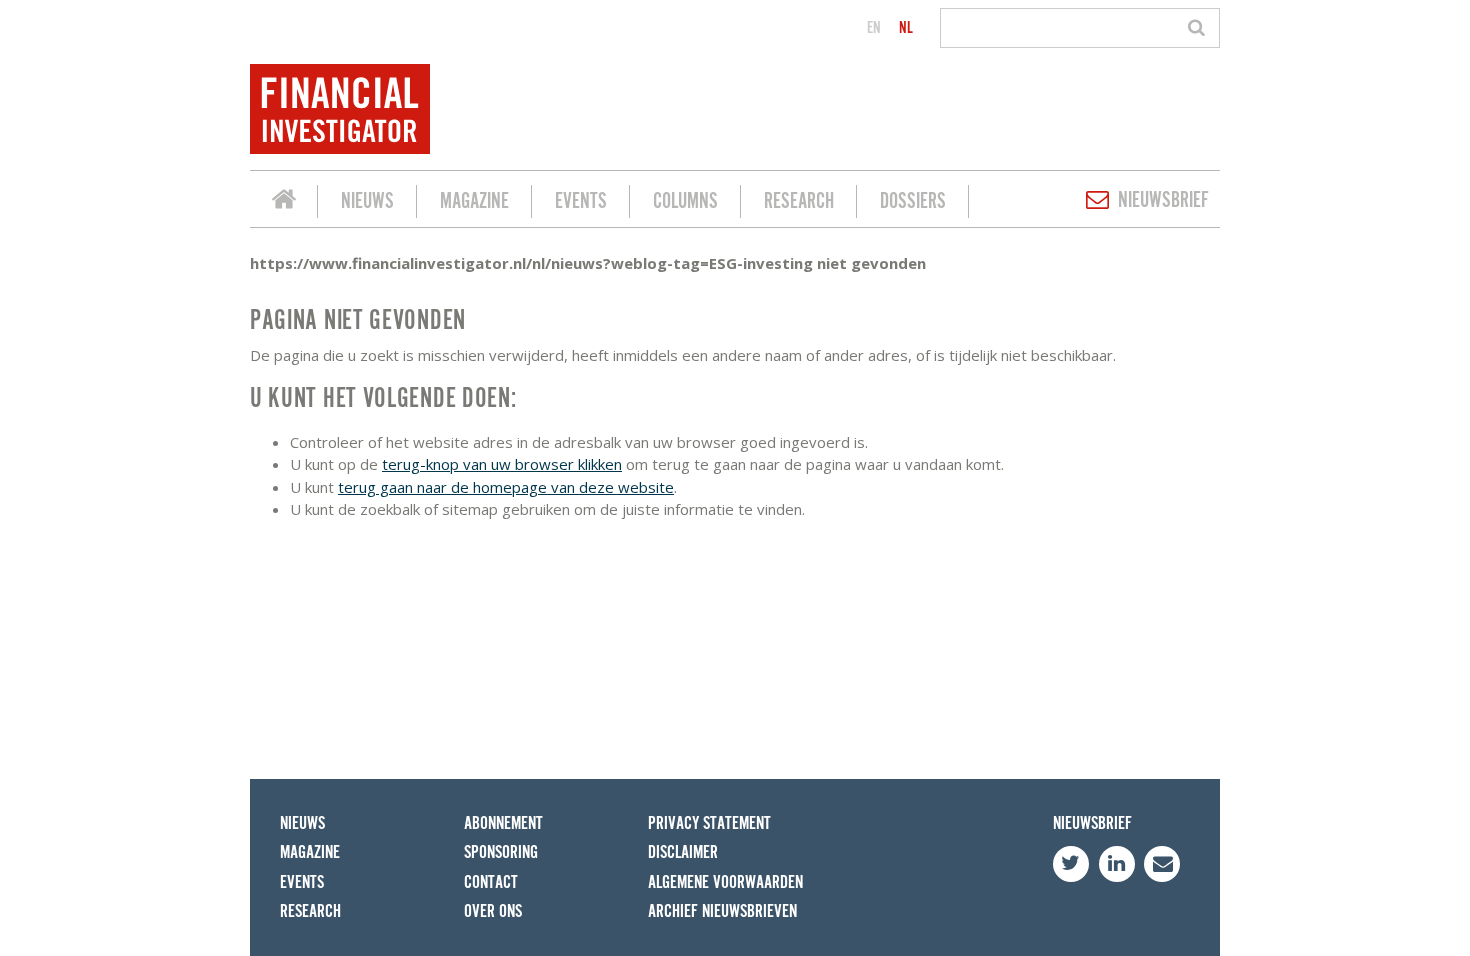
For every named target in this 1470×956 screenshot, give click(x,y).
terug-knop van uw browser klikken (502, 464)
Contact (491, 882)
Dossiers (913, 201)
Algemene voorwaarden (725, 882)
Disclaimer (683, 852)
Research (799, 201)
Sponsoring (501, 852)
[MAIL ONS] (1162, 864)
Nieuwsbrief (1163, 200)
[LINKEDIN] (1117, 864)
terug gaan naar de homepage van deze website (506, 487)
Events (581, 201)
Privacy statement (709, 823)
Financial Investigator (284, 202)
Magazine (474, 201)
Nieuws (367, 201)
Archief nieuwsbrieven (722, 911)
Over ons (493, 911)
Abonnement (503, 823)
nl (906, 28)
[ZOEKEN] (1199, 28)
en (874, 28)
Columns (685, 201)
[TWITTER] (1071, 864)
